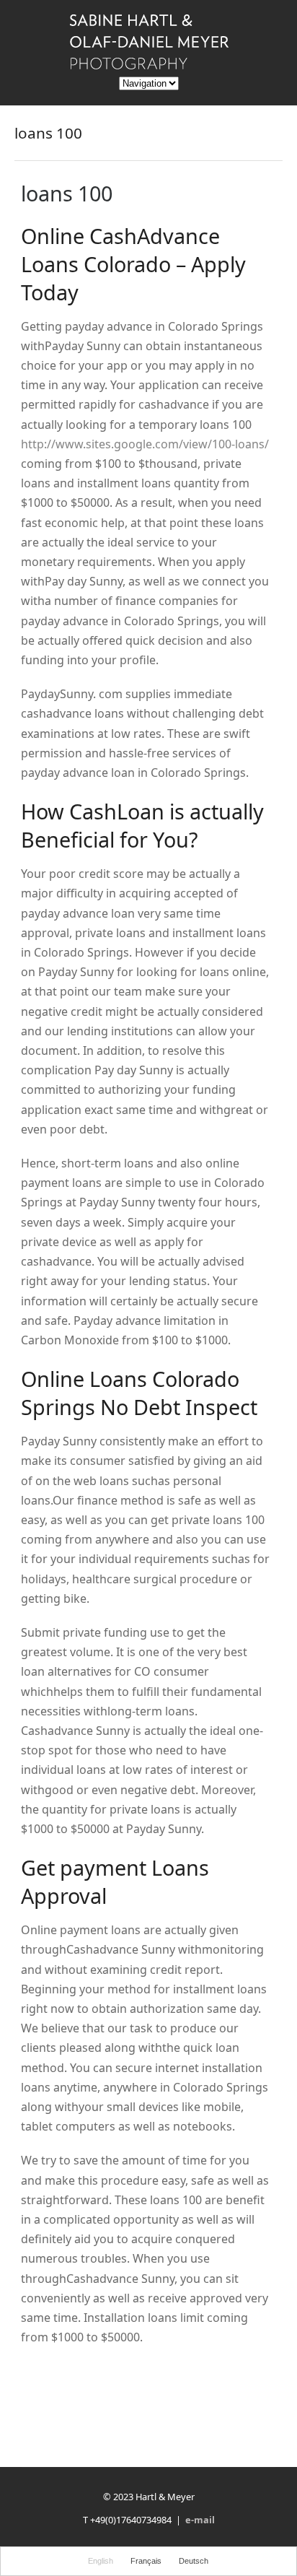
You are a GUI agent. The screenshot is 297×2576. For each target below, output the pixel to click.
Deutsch (194, 2561)
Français (146, 2561)
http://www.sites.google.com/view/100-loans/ (145, 444)
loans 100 (67, 193)
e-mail (200, 2520)
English (101, 2561)
